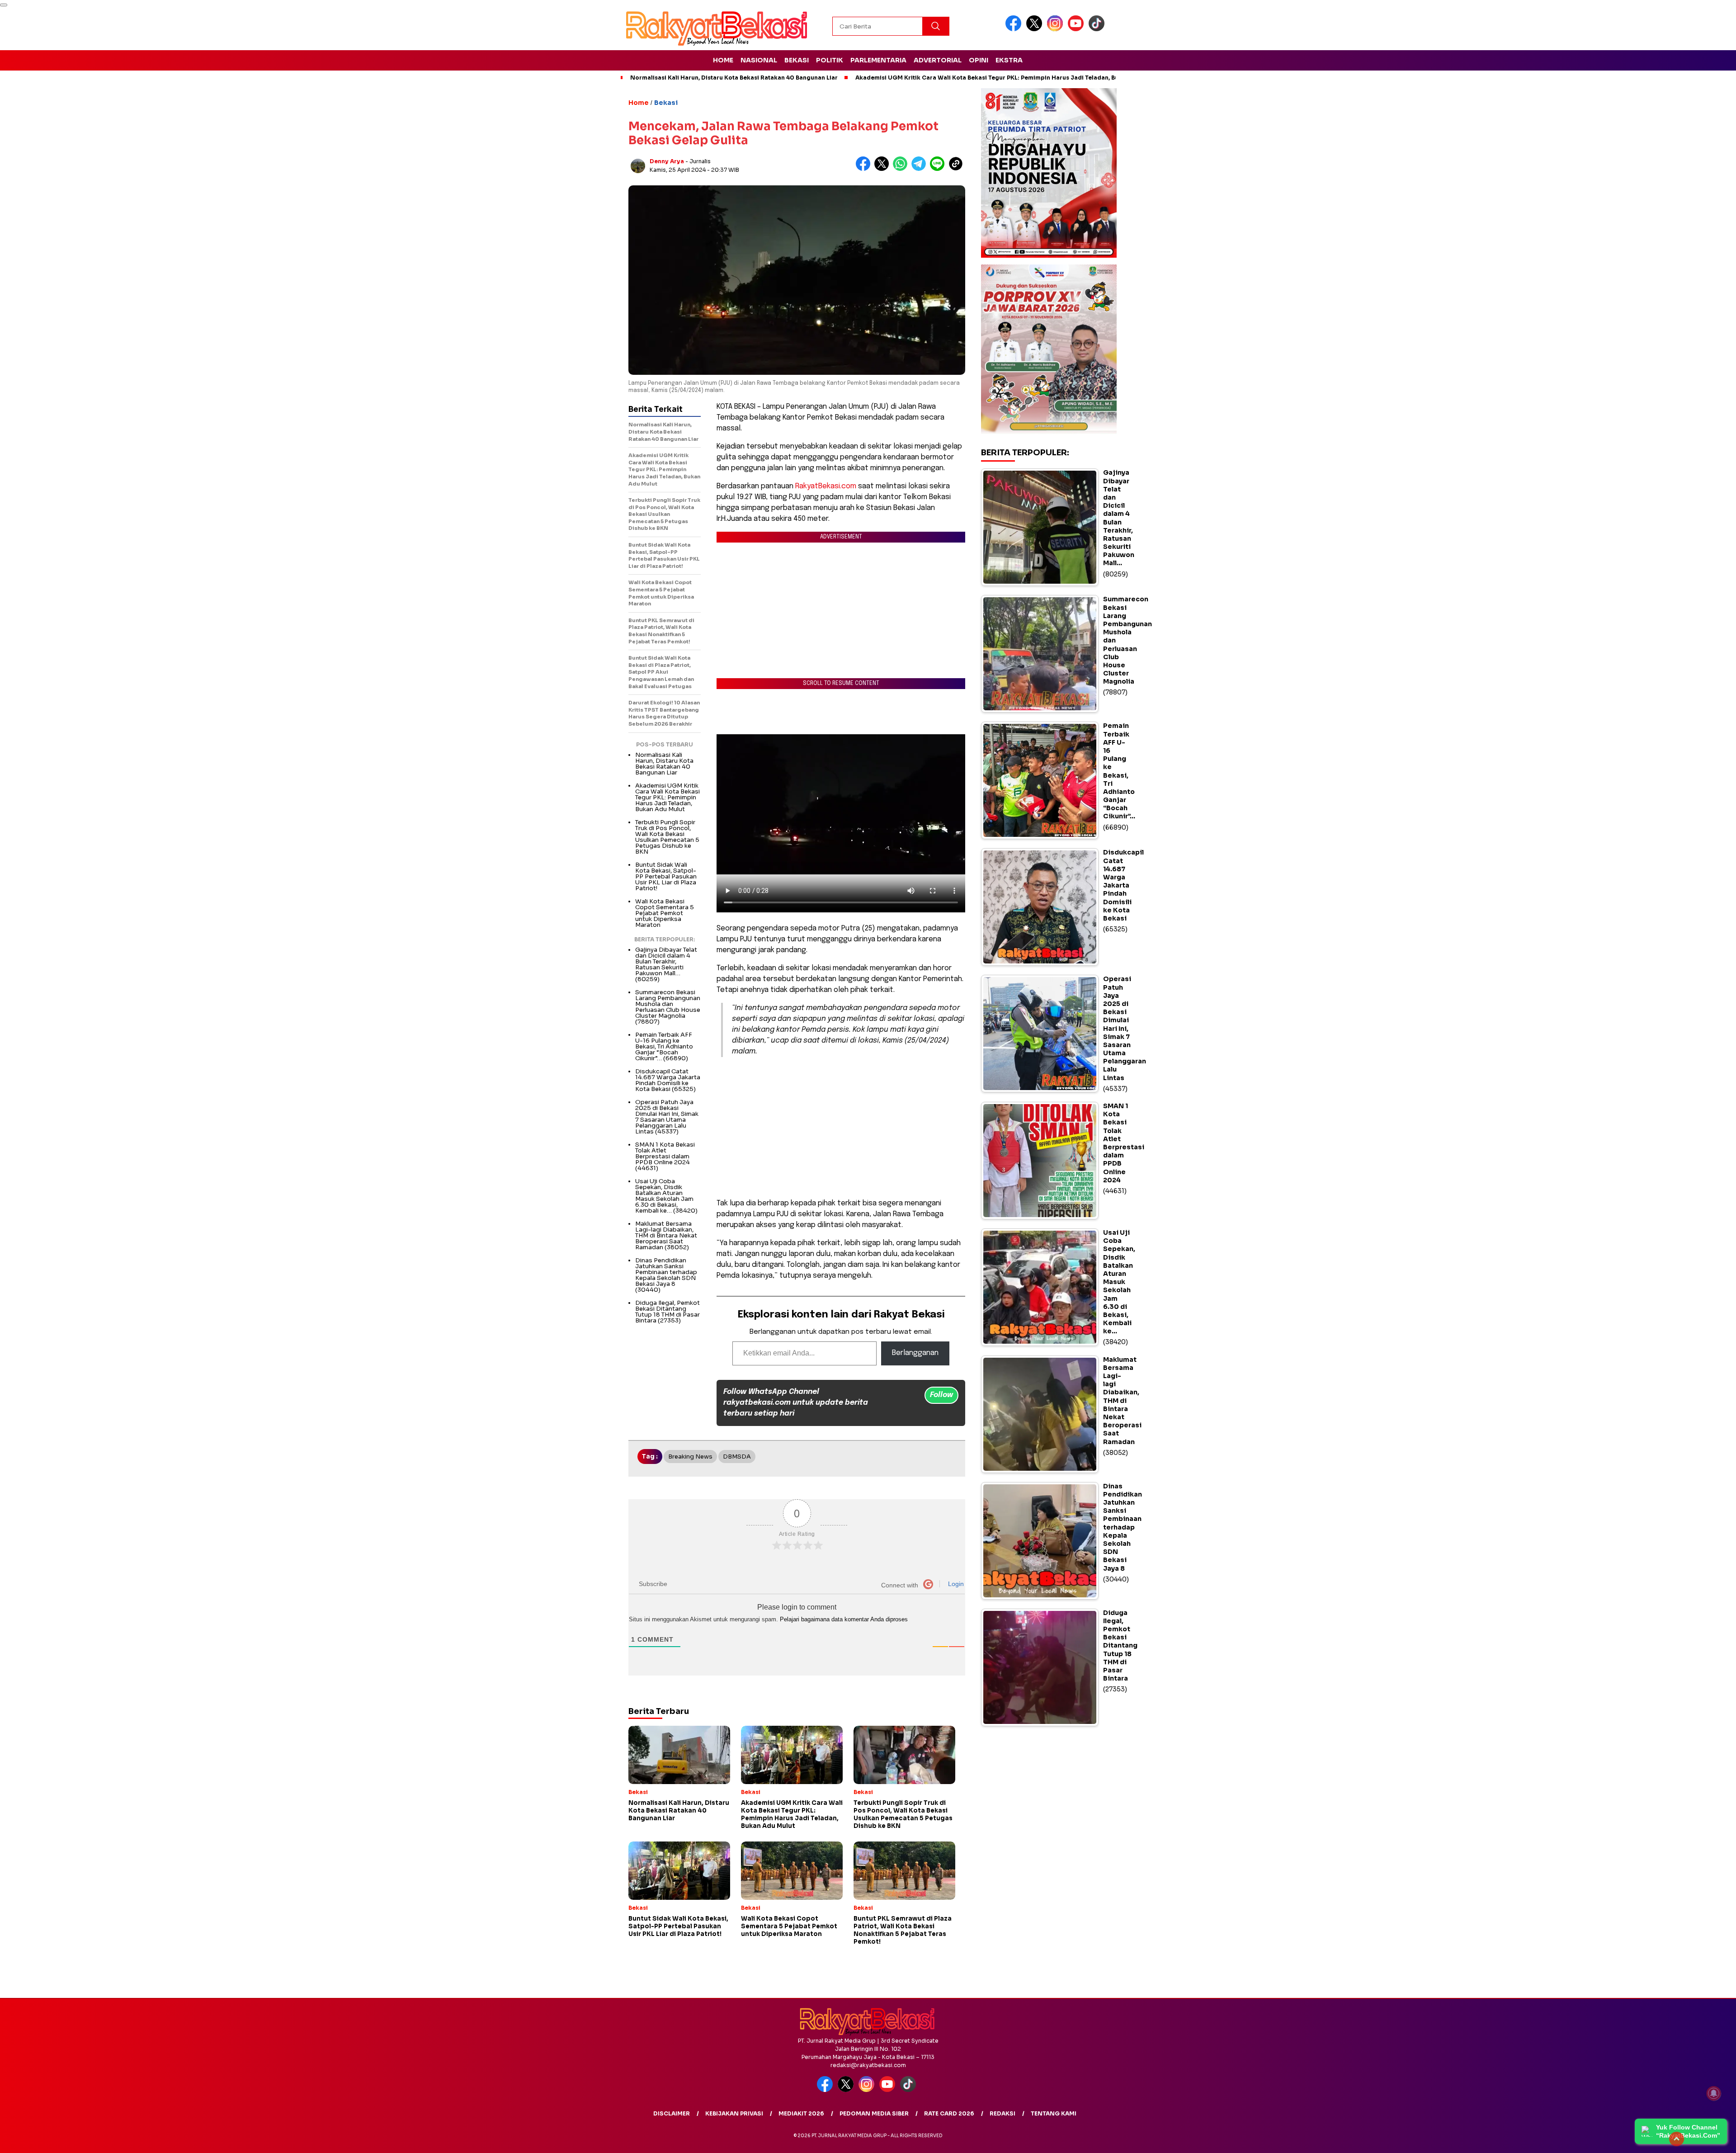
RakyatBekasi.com (826, 486)
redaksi (1002, 2113)
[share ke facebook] (865, 169)
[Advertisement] (841, 1128)
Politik (830, 60)
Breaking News (690, 1457)
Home (723, 60)
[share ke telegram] (921, 169)
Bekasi (797, 60)
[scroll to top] (1677, 2139)
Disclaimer (672, 2113)
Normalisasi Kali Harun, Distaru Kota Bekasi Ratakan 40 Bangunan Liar (734, 78)
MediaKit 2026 (801, 2113)
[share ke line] (939, 169)
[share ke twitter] (884, 169)
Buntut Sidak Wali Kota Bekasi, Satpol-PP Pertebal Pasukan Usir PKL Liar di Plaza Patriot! (666, 876)
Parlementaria (878, 60)
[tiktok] (1098, 29)
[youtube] (1077, 29)
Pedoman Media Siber (874, 2113)
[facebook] (1015, 29)
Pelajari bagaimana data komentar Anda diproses (844, 1619)
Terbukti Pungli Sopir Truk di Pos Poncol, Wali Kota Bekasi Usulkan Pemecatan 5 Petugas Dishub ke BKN (667, 837)
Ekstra (1009, 60)
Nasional (759, 60)
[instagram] (1057, 29)
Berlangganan (915, 1353)
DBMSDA (737, 1457)
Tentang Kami (1054, 2113)
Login (955, 1584)
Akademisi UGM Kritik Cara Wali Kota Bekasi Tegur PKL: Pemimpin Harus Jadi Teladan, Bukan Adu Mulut (1008, 78)
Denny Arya (667, 161)
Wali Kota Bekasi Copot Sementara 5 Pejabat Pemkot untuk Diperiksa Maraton (665, 913)
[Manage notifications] (1714, 2093)
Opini (979, 60)
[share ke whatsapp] (902, 169)
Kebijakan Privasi (734, 2113)
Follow (941, 1395)
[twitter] (1036, 29)
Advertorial (938, 60)
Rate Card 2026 (949, 2113)
